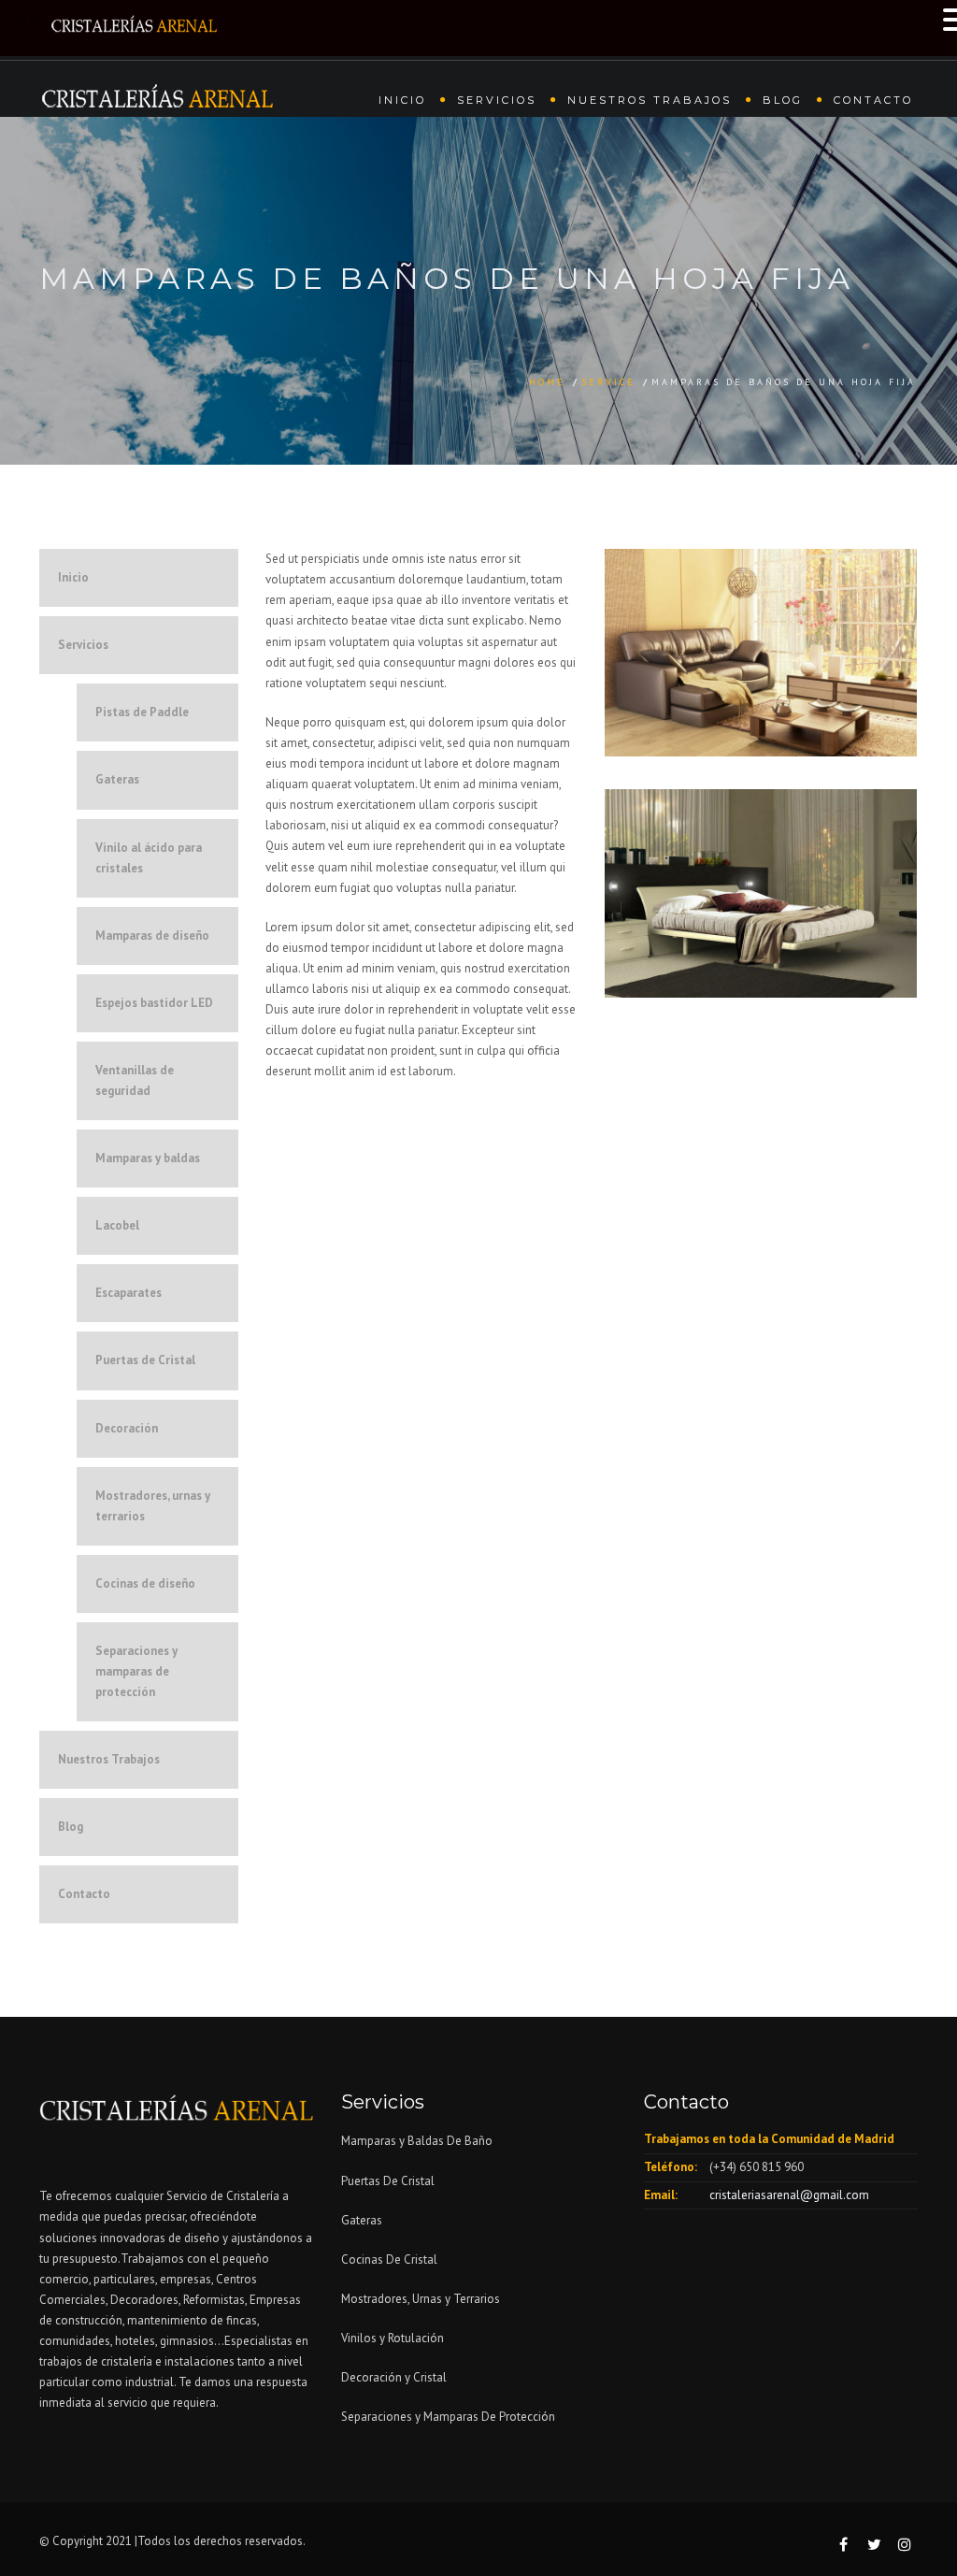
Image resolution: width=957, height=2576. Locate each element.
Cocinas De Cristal (389, 2259)
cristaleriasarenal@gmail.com (789, 2195)
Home (547, 382)
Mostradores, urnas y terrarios (153, 1506)
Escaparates (129, 1293)
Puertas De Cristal (389, 2181)
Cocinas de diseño (145, 1583)
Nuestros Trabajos (650, 100)
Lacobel (117, 1225)
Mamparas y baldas (148, 1158)
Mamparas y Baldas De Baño (417, 2141)
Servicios (497, 100)
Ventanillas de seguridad (135, 1080)
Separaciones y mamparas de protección (136, 1671)
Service (608, 382)
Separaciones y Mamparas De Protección (448, 2417)
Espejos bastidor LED (154, 1003)
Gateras (117, 779)
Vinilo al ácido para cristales (149, 858)
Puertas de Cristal (145, 1360)
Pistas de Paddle (142, 712)
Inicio (402, 100)
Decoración (127, 1428)
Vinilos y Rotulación (393, 2338)
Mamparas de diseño (152, 935)
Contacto (873, 100)
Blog (783, 100)
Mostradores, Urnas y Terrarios (421, 2299)
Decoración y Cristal (394, 2377)
